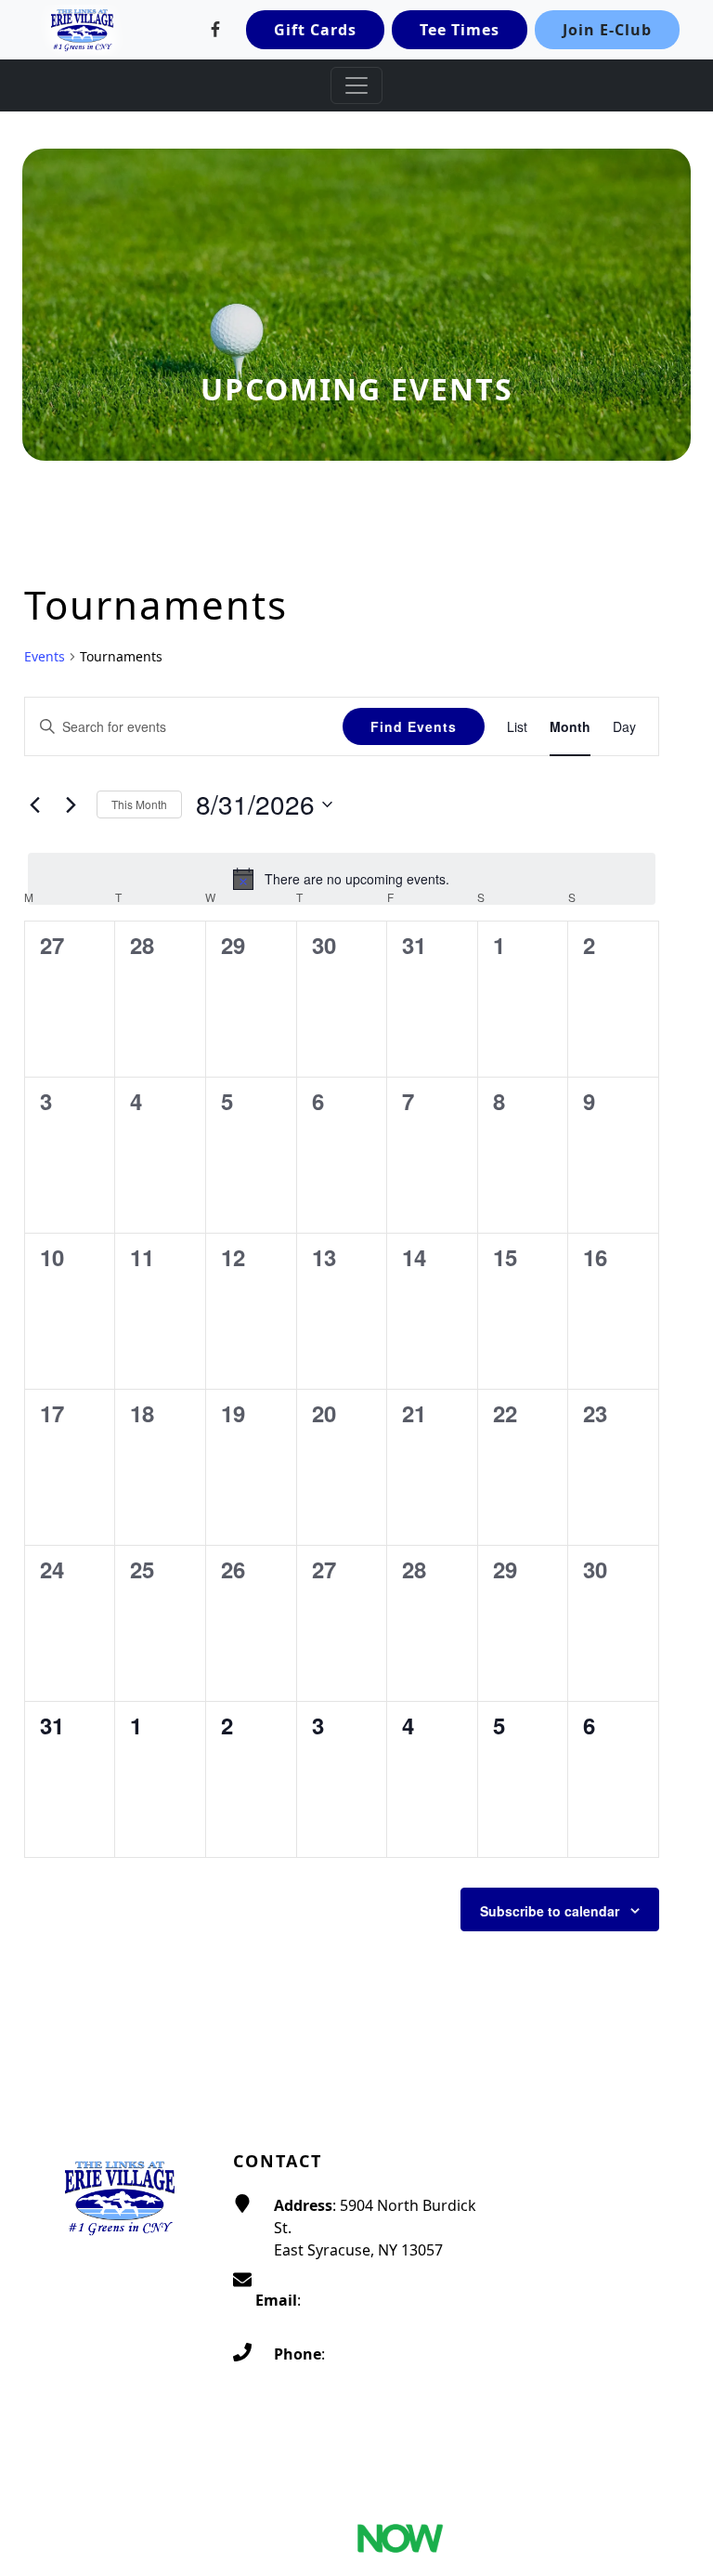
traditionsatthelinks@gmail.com (368, 2322)
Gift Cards (315, 30)
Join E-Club (607, 30)
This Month (139, 804)
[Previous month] (35, 804)
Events (45, 656)
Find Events (414, 726)
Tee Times (460, 30)
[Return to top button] (677, 2541)
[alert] (342, 879)
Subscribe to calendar (550, 1911)
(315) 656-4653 (379, 2354)
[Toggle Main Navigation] (356, 85)
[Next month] (71, 804)
